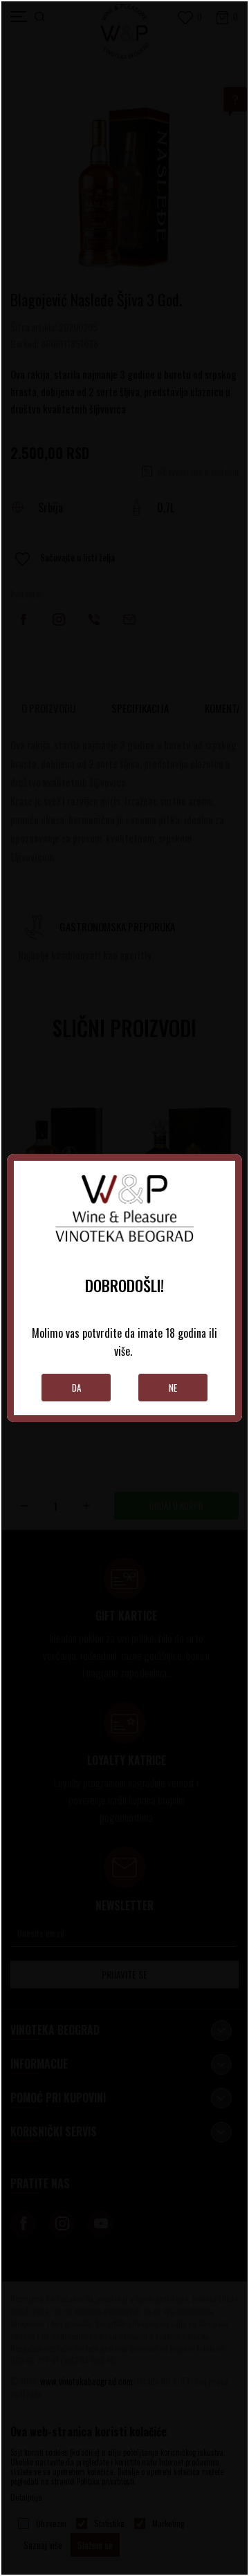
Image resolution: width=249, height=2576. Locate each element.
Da (76, 1388)
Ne (173, 1388)
